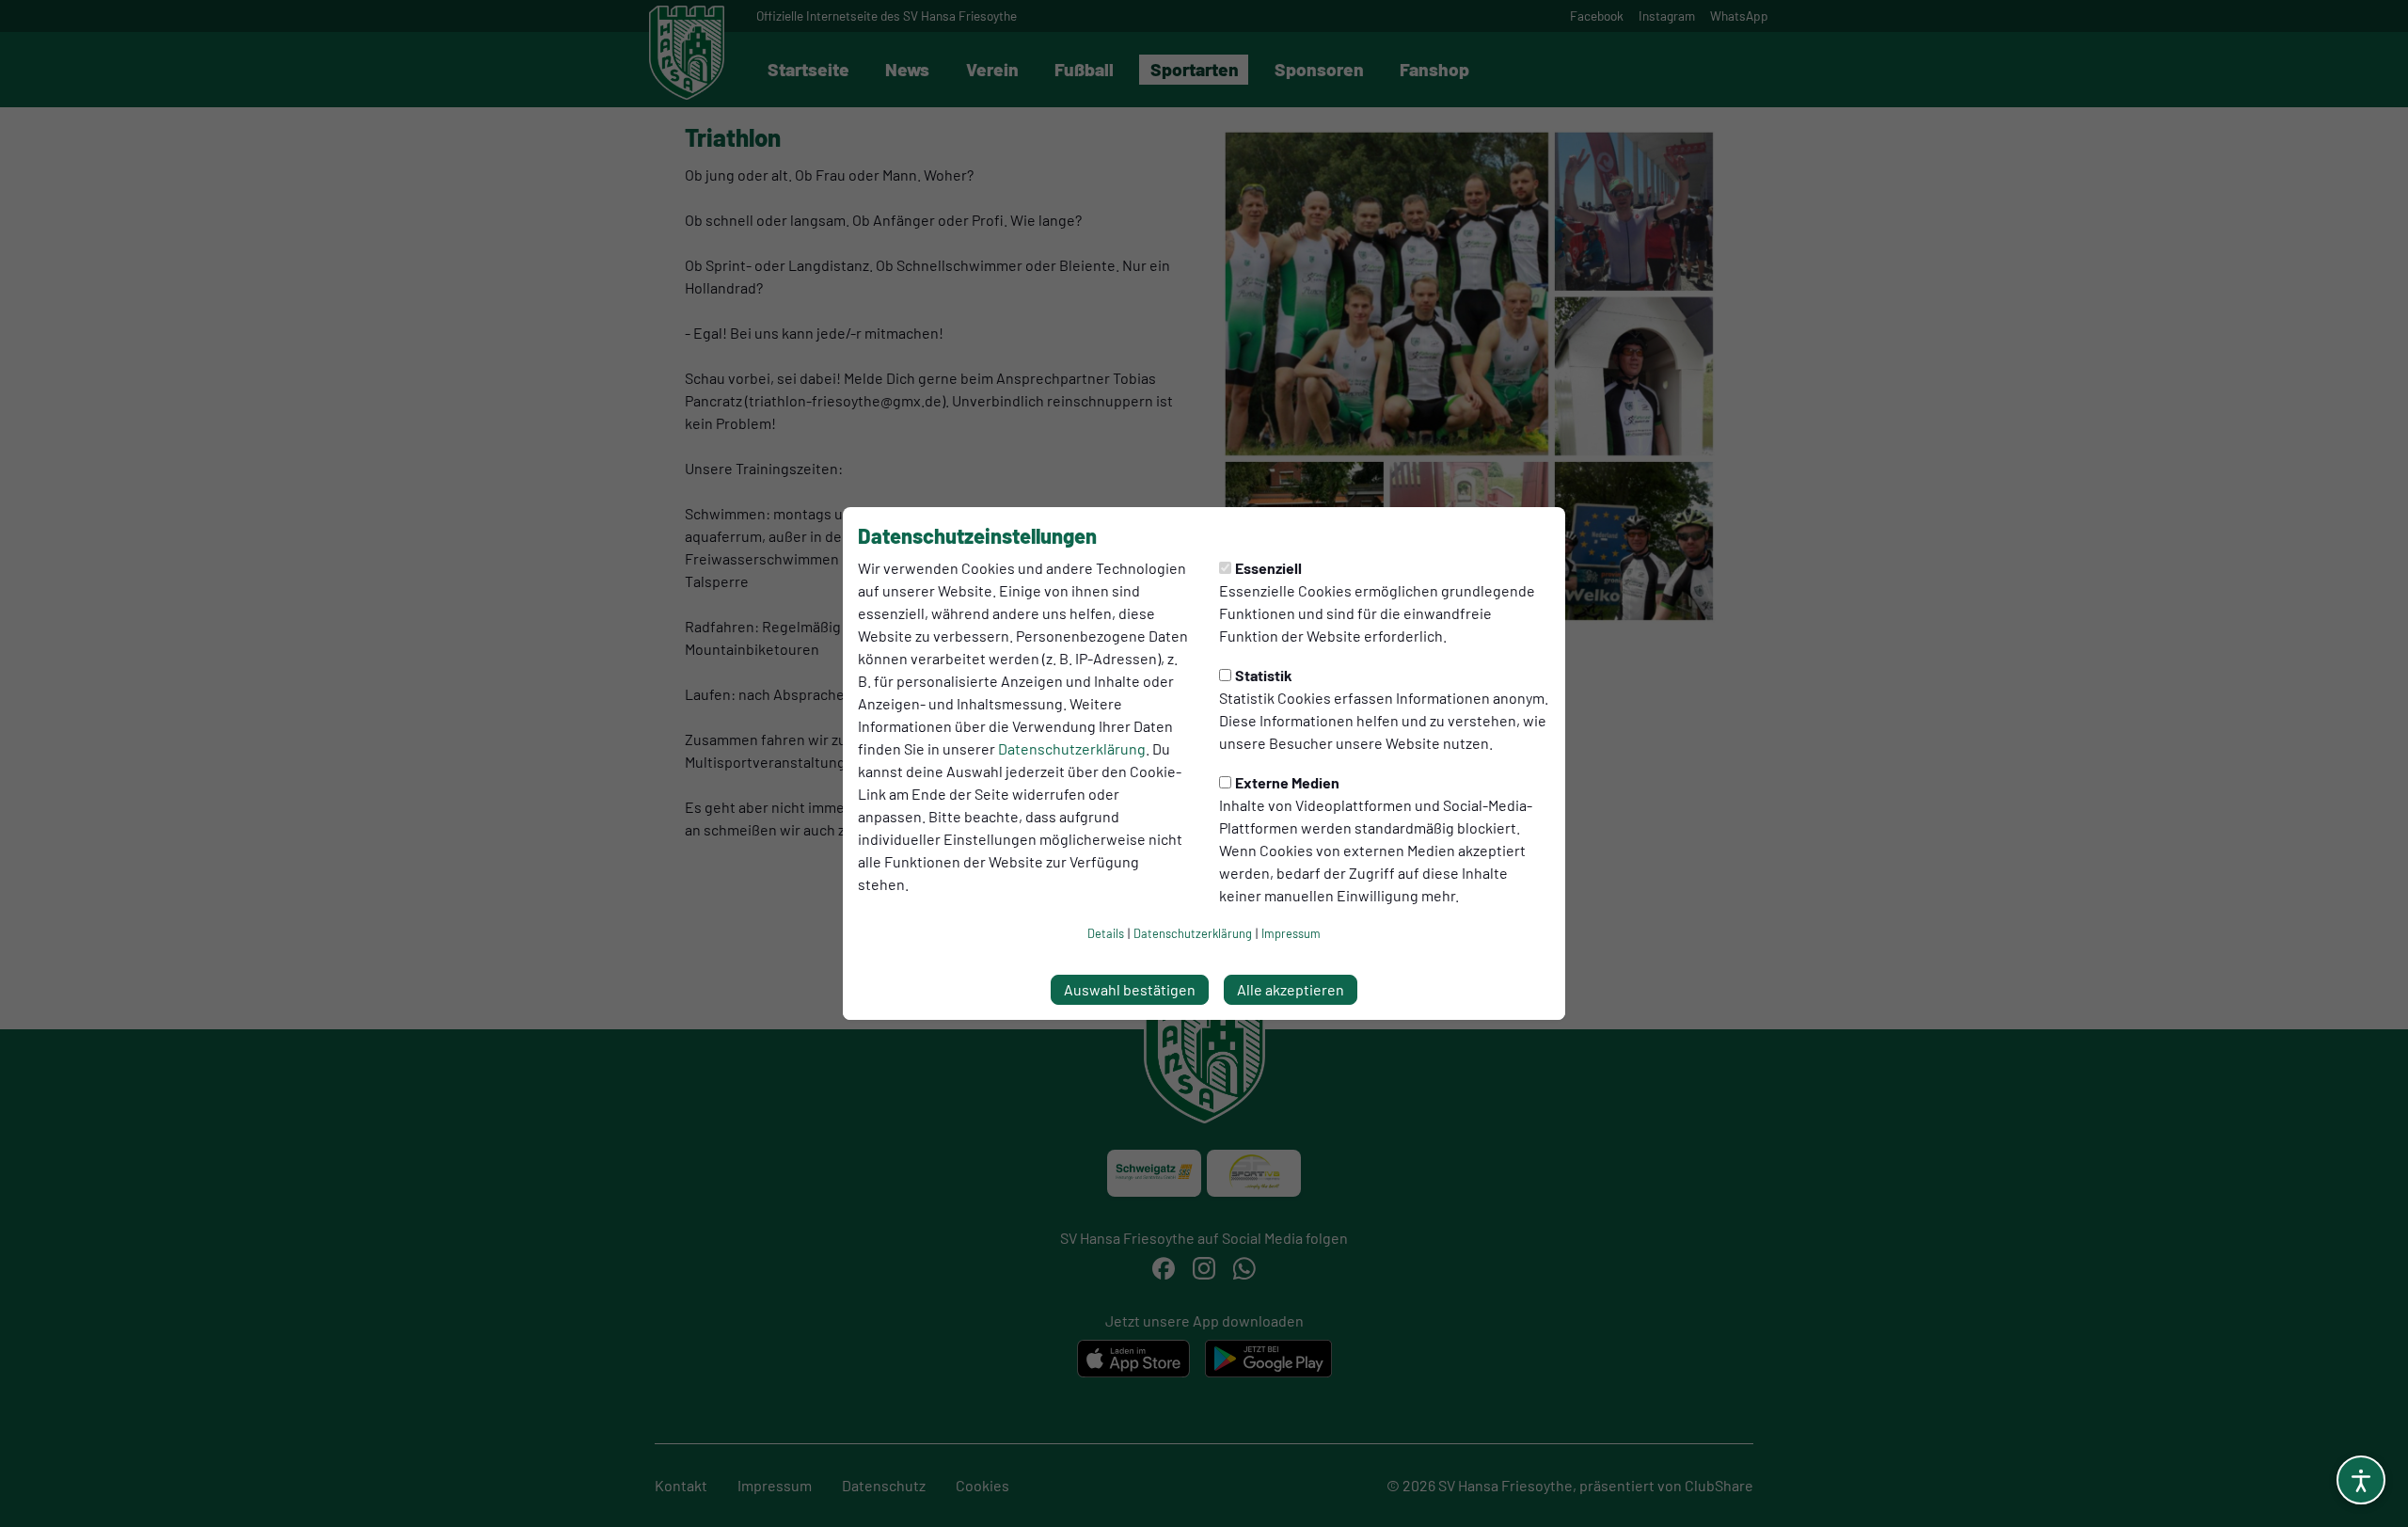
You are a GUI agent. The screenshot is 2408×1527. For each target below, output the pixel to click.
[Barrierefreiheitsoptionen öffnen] (2361, 1480)
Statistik (1264, 675)
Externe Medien (1287, 782)
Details (1106, 933)
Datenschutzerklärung (1072, 748)
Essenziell (1268, 568)
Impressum (1291, 933)
